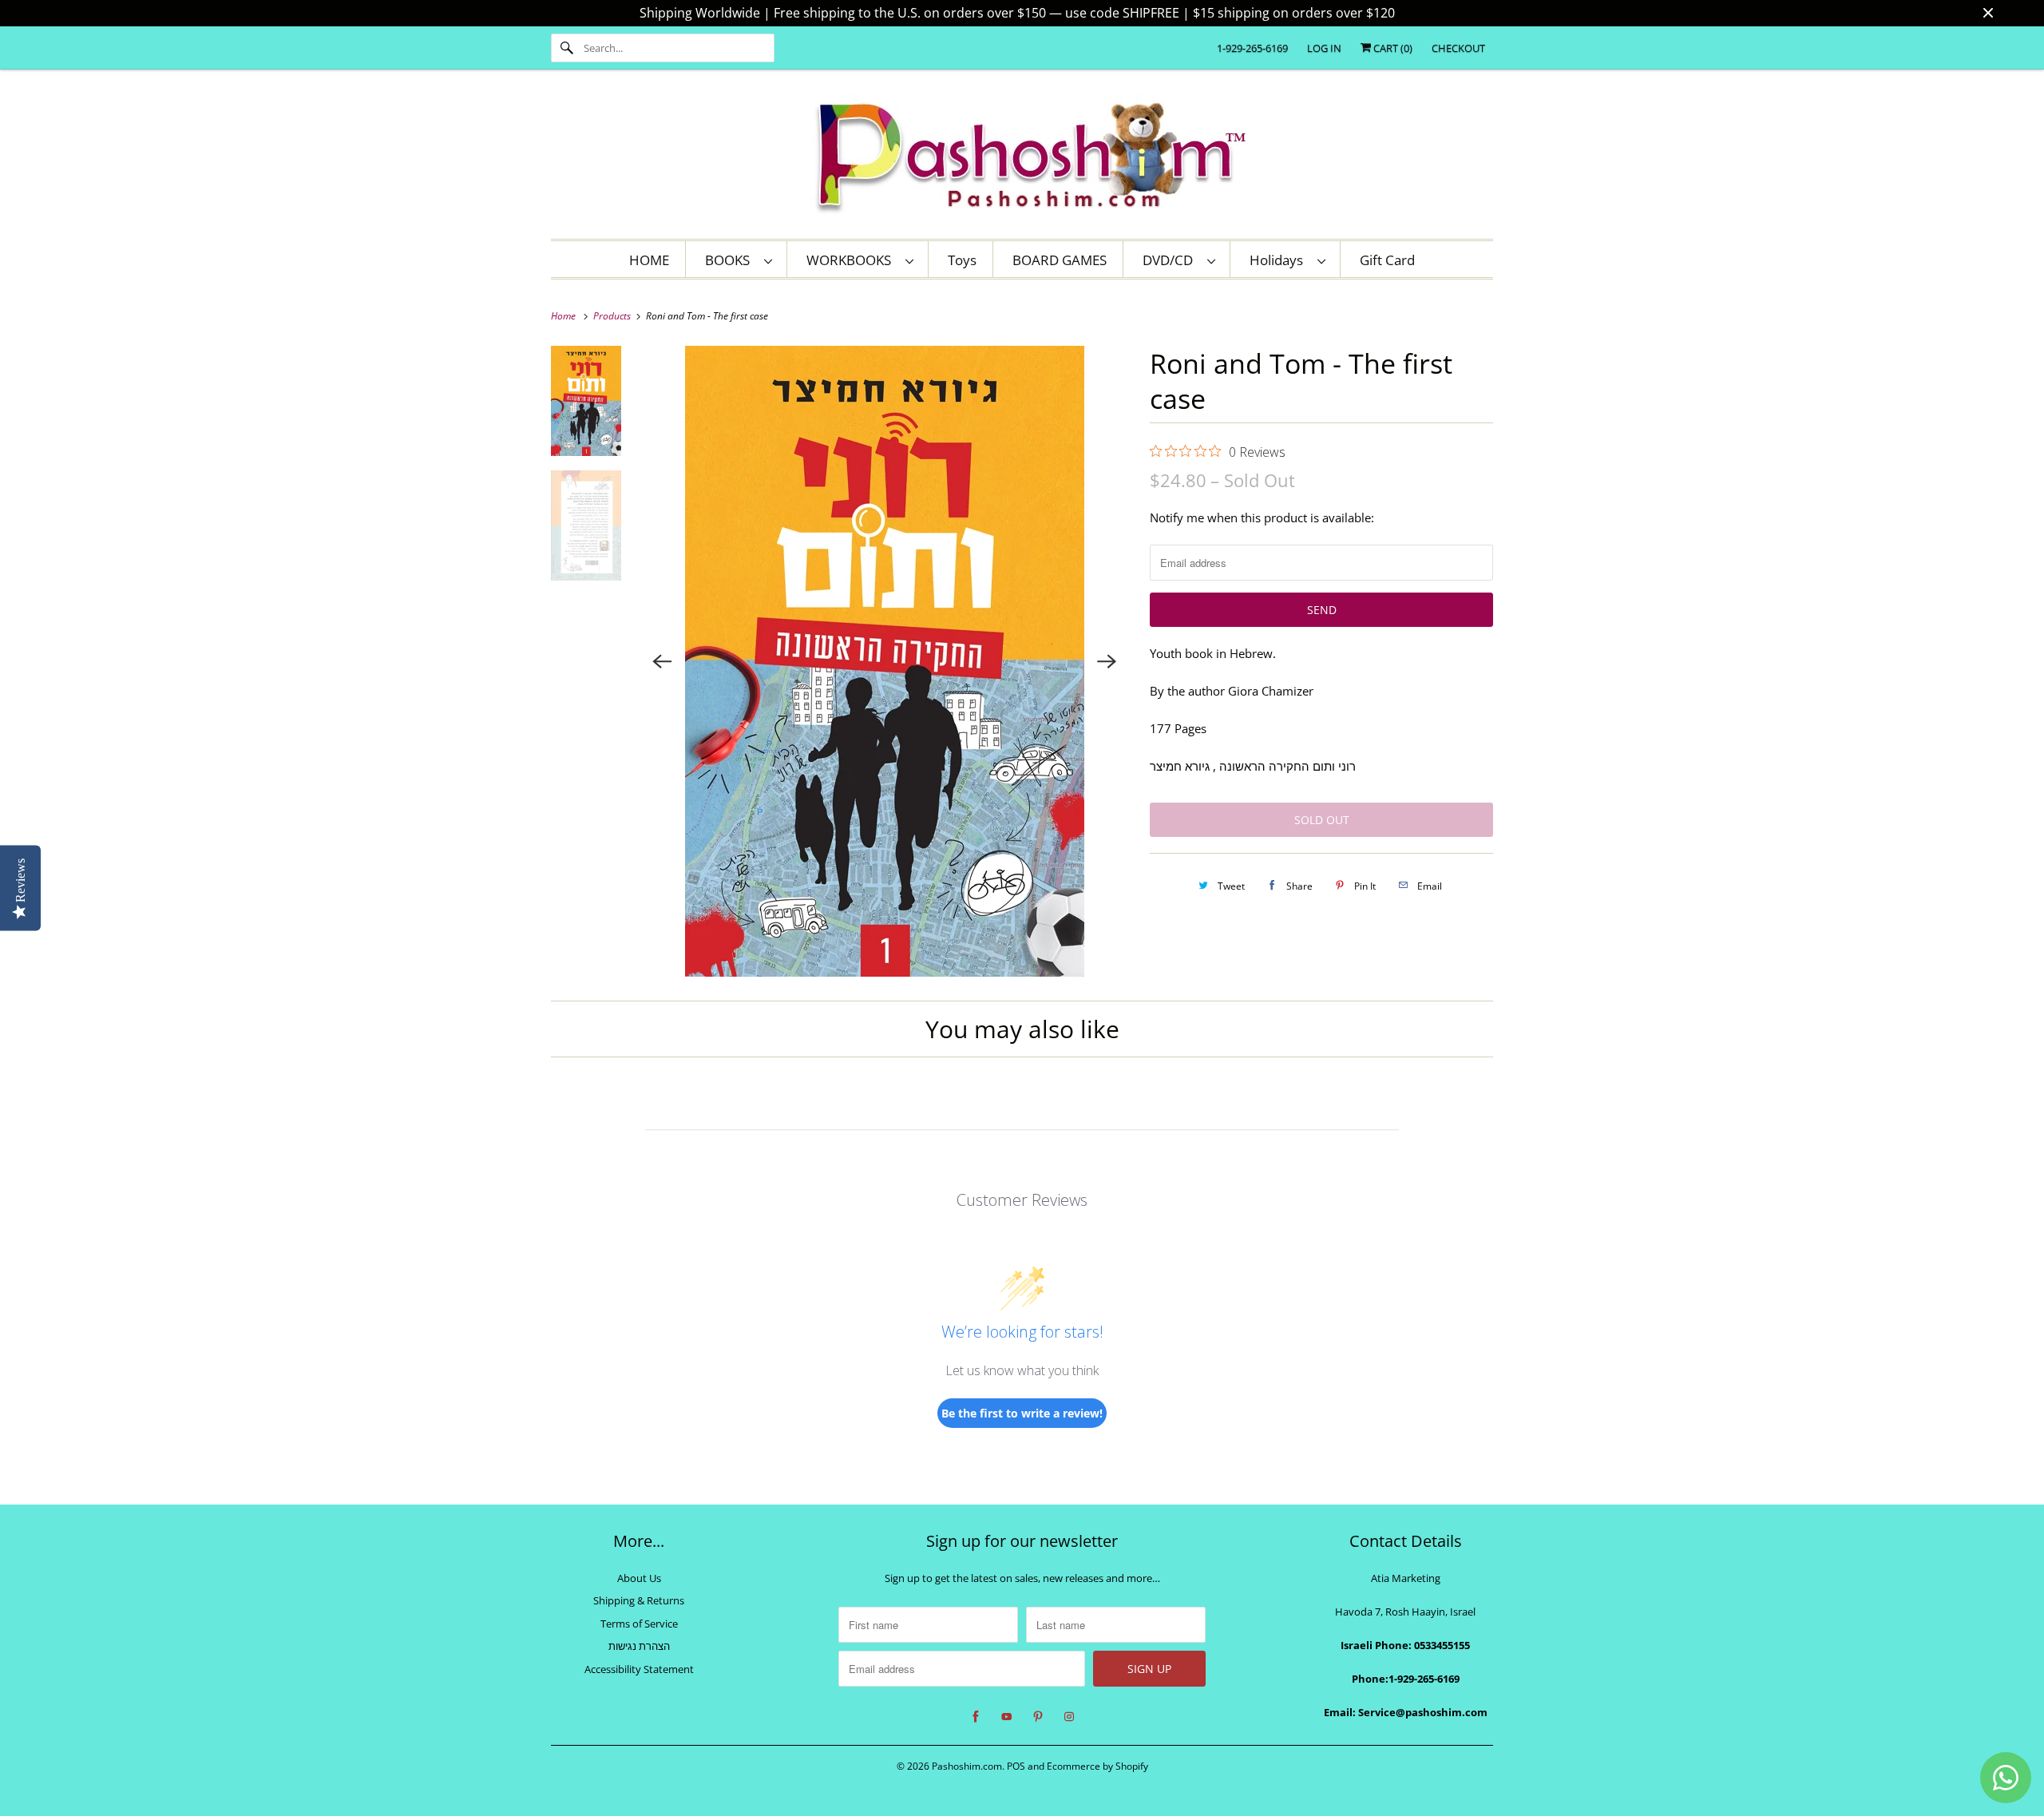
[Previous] (663, 661)
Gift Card (1387, 260)
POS (1016, 1766)
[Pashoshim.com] (1022, 158)
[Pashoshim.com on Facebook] (976, 1717)
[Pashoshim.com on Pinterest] (1038, 1717)
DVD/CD (1171, 260)
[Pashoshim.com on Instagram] (1069, 1717)
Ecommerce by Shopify (1097, 1766)
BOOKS (731, 260)
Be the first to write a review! (1022, 1413)
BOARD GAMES (1060, 260)
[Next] (1107, 661)
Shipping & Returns (639, 1600)
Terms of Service (639, 1624)
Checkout (1458, 48)
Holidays (1279, 260)
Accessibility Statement (639, 1669)
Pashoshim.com (967, 1766)
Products (613, 316)
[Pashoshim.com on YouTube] (1007, 1717)
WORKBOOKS (852, 260)
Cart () (1392, 48)
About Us (639, 1578)
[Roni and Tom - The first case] (885, 661)
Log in (1324, 48)
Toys (962, 260)
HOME (649, 260)
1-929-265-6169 (1252, 48)
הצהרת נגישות (639, 1646)
